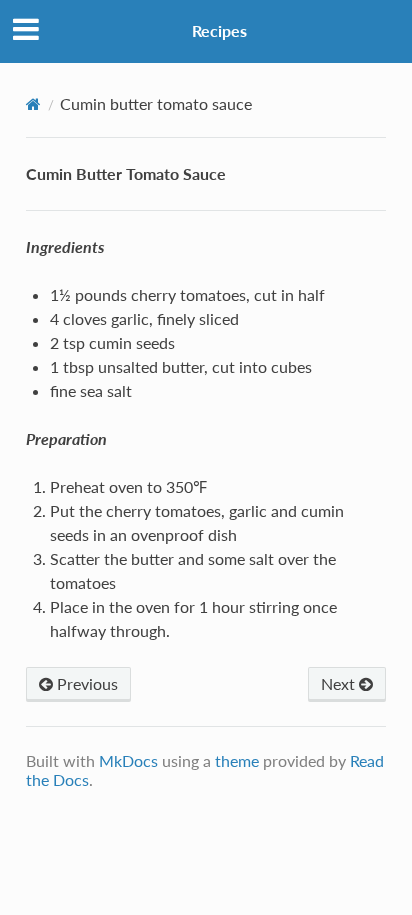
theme (237, 760)
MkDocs (128, 760)
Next (340, 683)
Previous (85, 683)
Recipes (219, 30)
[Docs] (33, 104)
